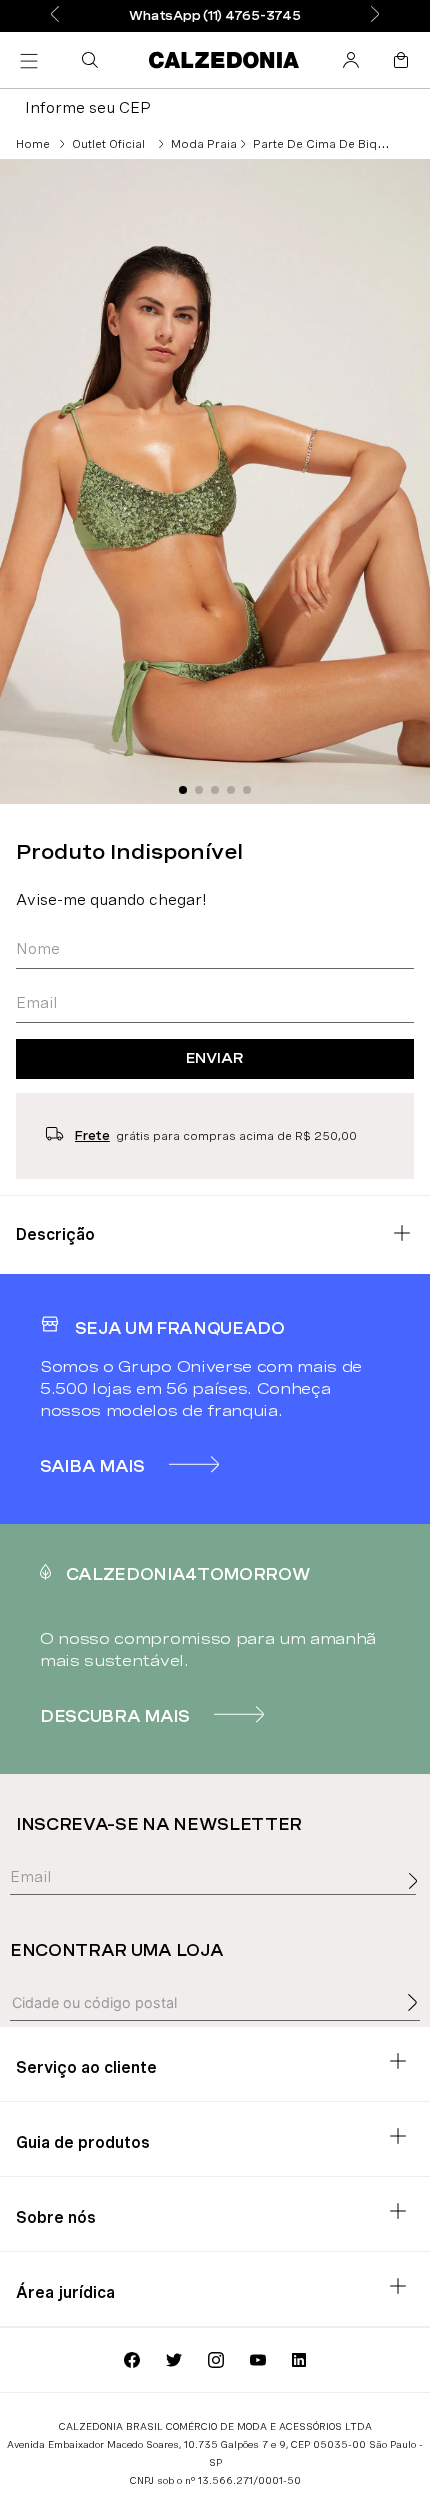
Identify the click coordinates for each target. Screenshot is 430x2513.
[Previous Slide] (55, 15)
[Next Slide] (375, 15)
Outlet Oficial (108, 144)
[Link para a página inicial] (33, 144)
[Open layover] (418, 1903)
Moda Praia (204, 144)
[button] (94, 60)
